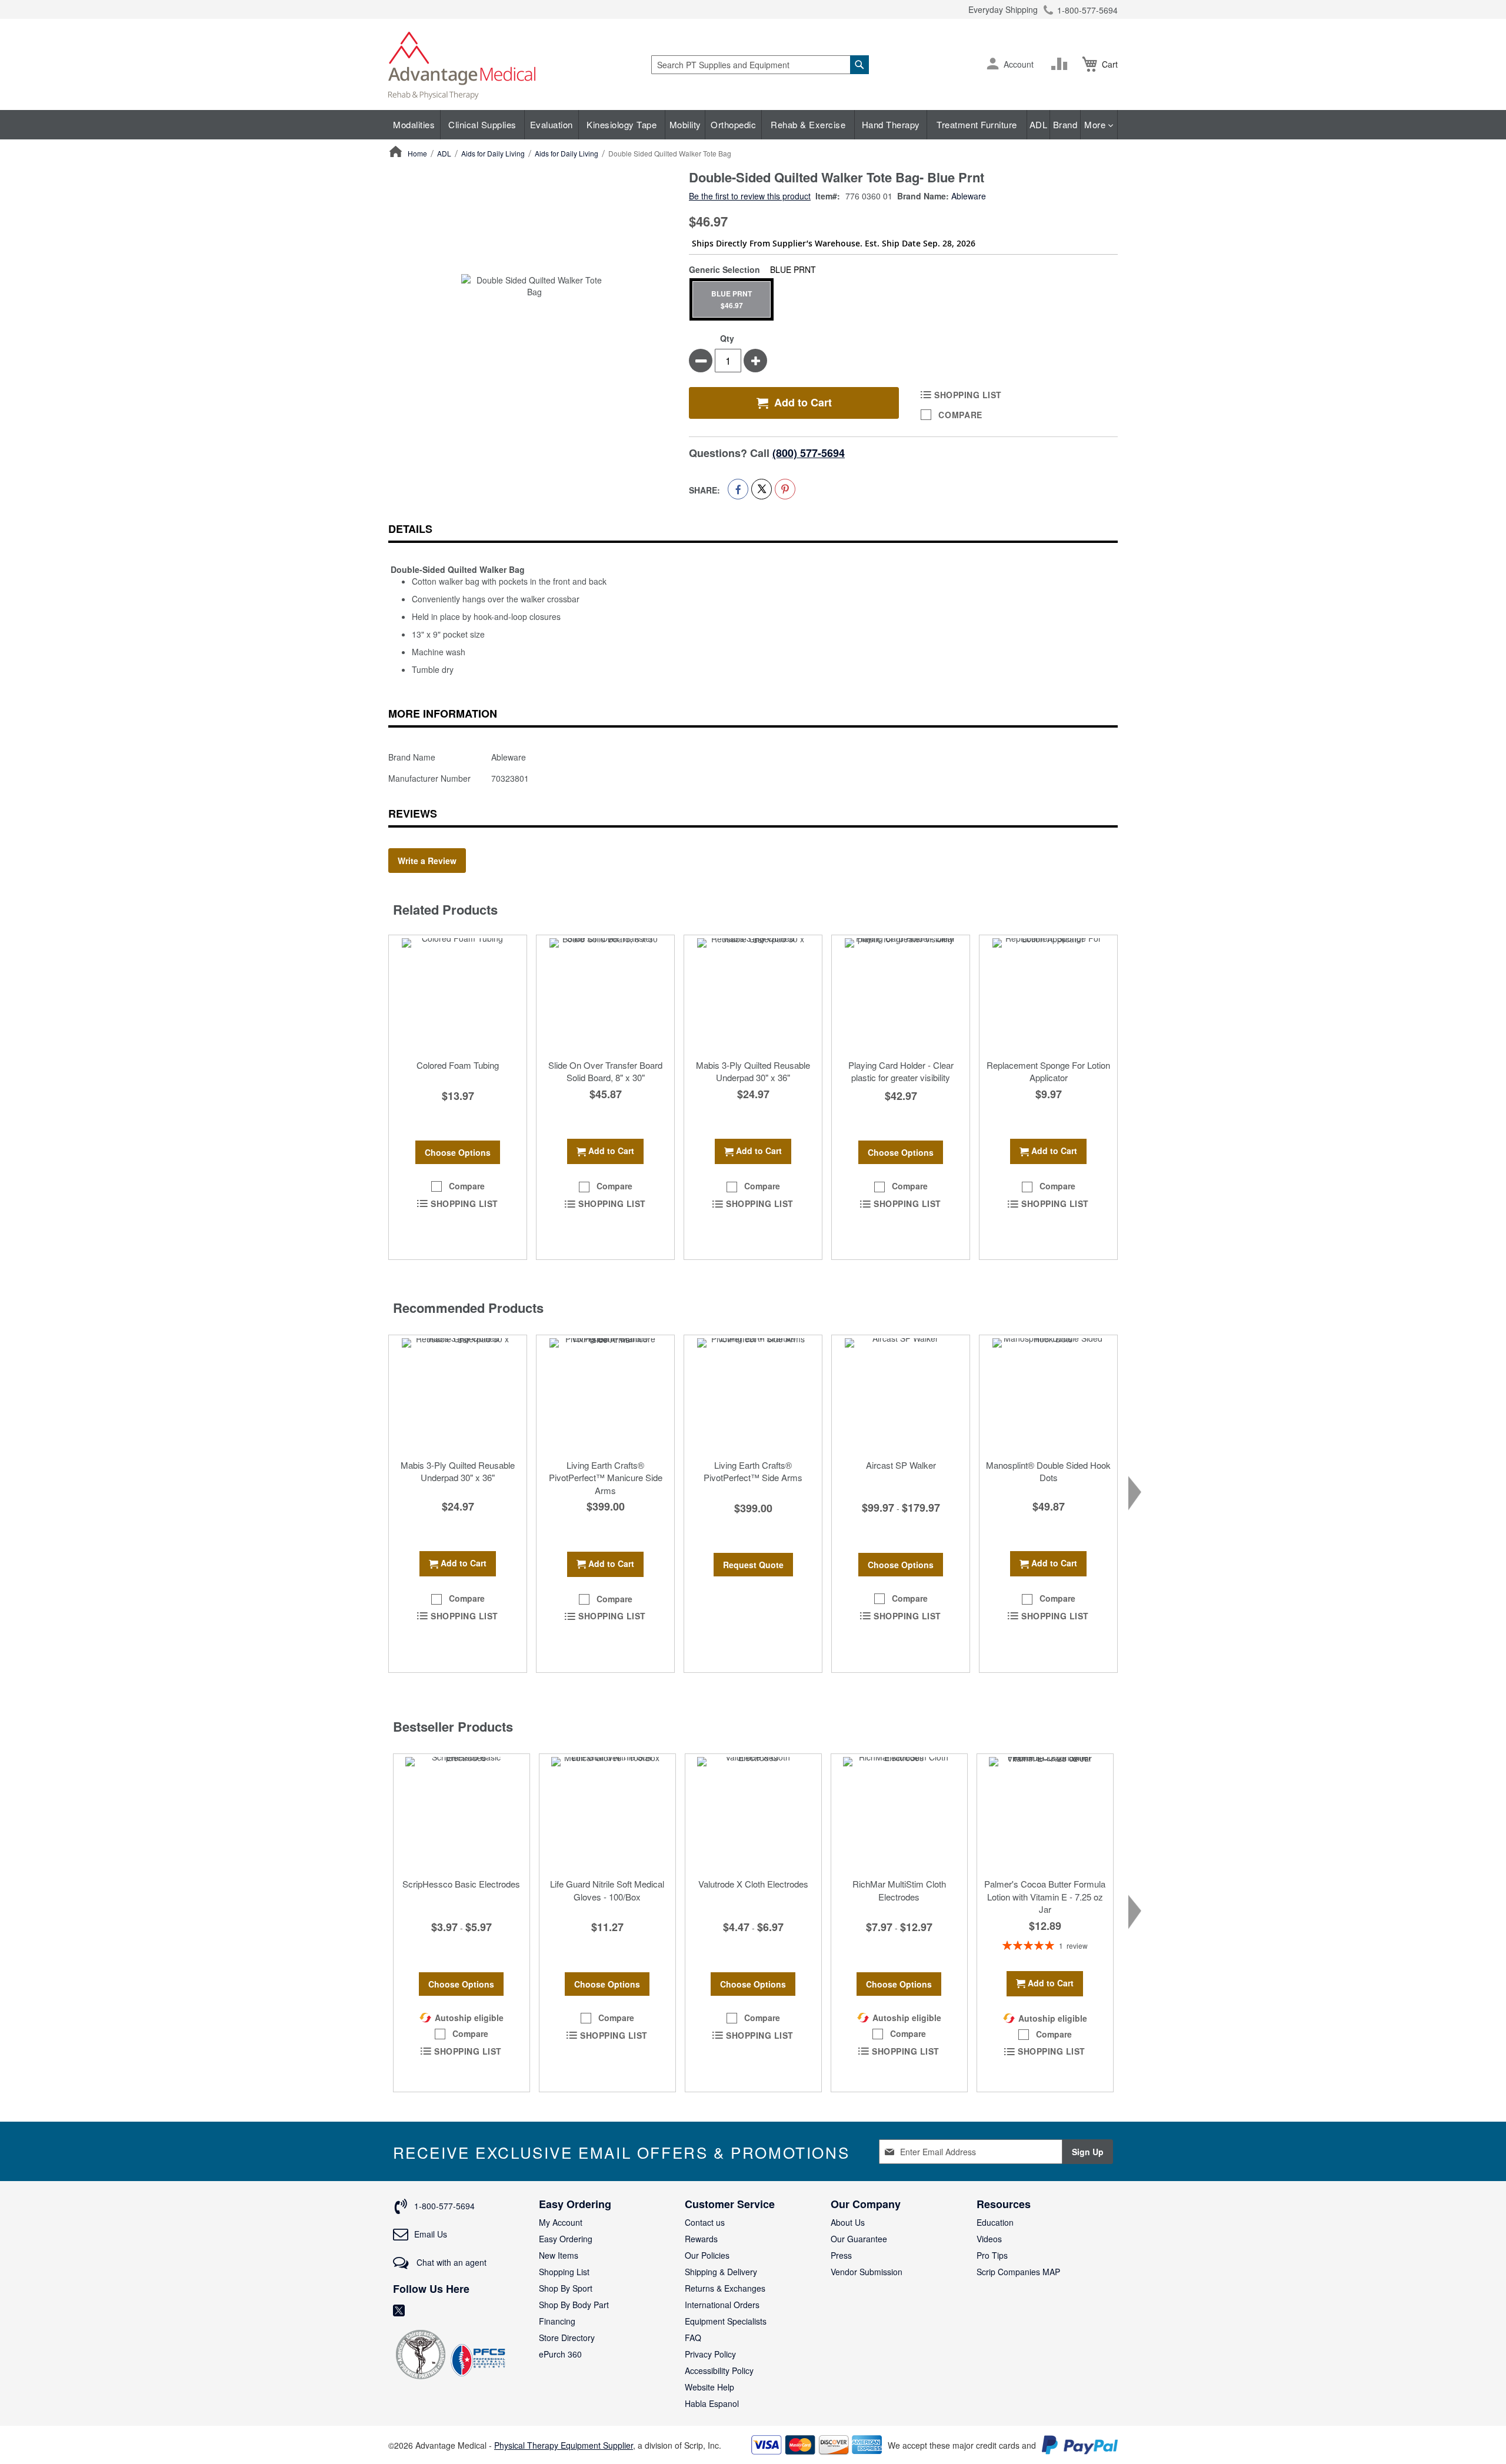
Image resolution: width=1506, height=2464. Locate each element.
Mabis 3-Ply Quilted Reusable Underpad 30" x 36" (753, 1071)
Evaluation (552, 124)
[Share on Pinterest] (785, 489)
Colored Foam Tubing (458, 1065)
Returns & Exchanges (725, 2288)
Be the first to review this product (750, 196)
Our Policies (707, 2255)
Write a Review (427, 861)
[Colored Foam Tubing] (458, 994)
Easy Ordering (566, 2239)
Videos (989, 2239)
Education (995, 2222)
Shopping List (564, 2272)
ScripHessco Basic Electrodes (461, 1884)
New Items (559, 2255)
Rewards (701, 2239)
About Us (848, 2222)
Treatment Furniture (977, 124)
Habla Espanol (712, 2403)
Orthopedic (733, 124)
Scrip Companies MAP (1018, 2272)
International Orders (722, 2305)
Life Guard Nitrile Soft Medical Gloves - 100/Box (607, 1890)
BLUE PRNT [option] (732, 299)
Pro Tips (992, 2255)
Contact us (705, 2222)
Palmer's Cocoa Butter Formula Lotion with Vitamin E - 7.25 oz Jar (1045, 1896)
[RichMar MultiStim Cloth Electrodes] (899, 1813)
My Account (561, 2222)
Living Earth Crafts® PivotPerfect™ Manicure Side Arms (606, 1478)
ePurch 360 (560, 2354)
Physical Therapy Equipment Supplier (564, 2445)
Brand (1065, 124)
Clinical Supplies (482, 124)
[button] (993, 65)
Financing (557, 2321)
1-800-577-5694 (1087, 10)
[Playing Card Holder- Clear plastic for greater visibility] (901, 994)
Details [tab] (410, 529)
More (1096, 124)
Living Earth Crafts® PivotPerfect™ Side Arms (753, 1471)
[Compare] (1062, 64)
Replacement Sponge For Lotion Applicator (1048, 1071)
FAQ (693, 2338)
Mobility (685, 124)
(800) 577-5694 (809, 453)
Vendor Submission (867, 2272)
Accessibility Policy (719, 2370)
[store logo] (462, 64)
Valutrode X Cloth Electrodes (753, 1884)
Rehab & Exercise (808, 124)
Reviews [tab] (413, 813)
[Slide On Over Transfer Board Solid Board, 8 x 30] (605, 994)
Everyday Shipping (1003, 9)
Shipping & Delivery (721, 2272)
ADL (1039, 124)
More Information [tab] (443, 713)
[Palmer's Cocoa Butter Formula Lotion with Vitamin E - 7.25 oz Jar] (1045, 1813)
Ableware (969, 196)
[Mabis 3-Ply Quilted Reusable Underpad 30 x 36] (753, 994)
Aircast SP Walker (901, 1465)
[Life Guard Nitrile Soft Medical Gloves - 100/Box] (607, 1813)
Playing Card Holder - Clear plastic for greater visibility (901, 1071)
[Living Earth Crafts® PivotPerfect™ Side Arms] (753, 1394)
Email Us (431, 2234)
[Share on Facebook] (738, 489)
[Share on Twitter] (762, 489)
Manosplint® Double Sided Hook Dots (1048, 1471)
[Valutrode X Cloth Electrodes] (753, 1813)
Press (841, 2255)
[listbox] (903, 299)
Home (417, 153)
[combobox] (760, 65)
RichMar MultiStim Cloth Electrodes (899, 1890)
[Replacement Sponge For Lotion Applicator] (1048, 994)
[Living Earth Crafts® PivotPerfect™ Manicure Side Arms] (605, 1394)
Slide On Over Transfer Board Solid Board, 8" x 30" (605, 1071)
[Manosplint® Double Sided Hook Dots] (1048, 1394)
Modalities (414, 124)
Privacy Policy (710, 2354)
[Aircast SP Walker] (901, 1394)
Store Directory (567, 2338)
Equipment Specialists (726, 2321)
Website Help (709, 2387)
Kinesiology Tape (622, 124)
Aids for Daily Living (493, 153)
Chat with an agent (450, 2262)
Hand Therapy (891, 124)
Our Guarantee (859, 2239)
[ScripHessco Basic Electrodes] (462, 1813)
